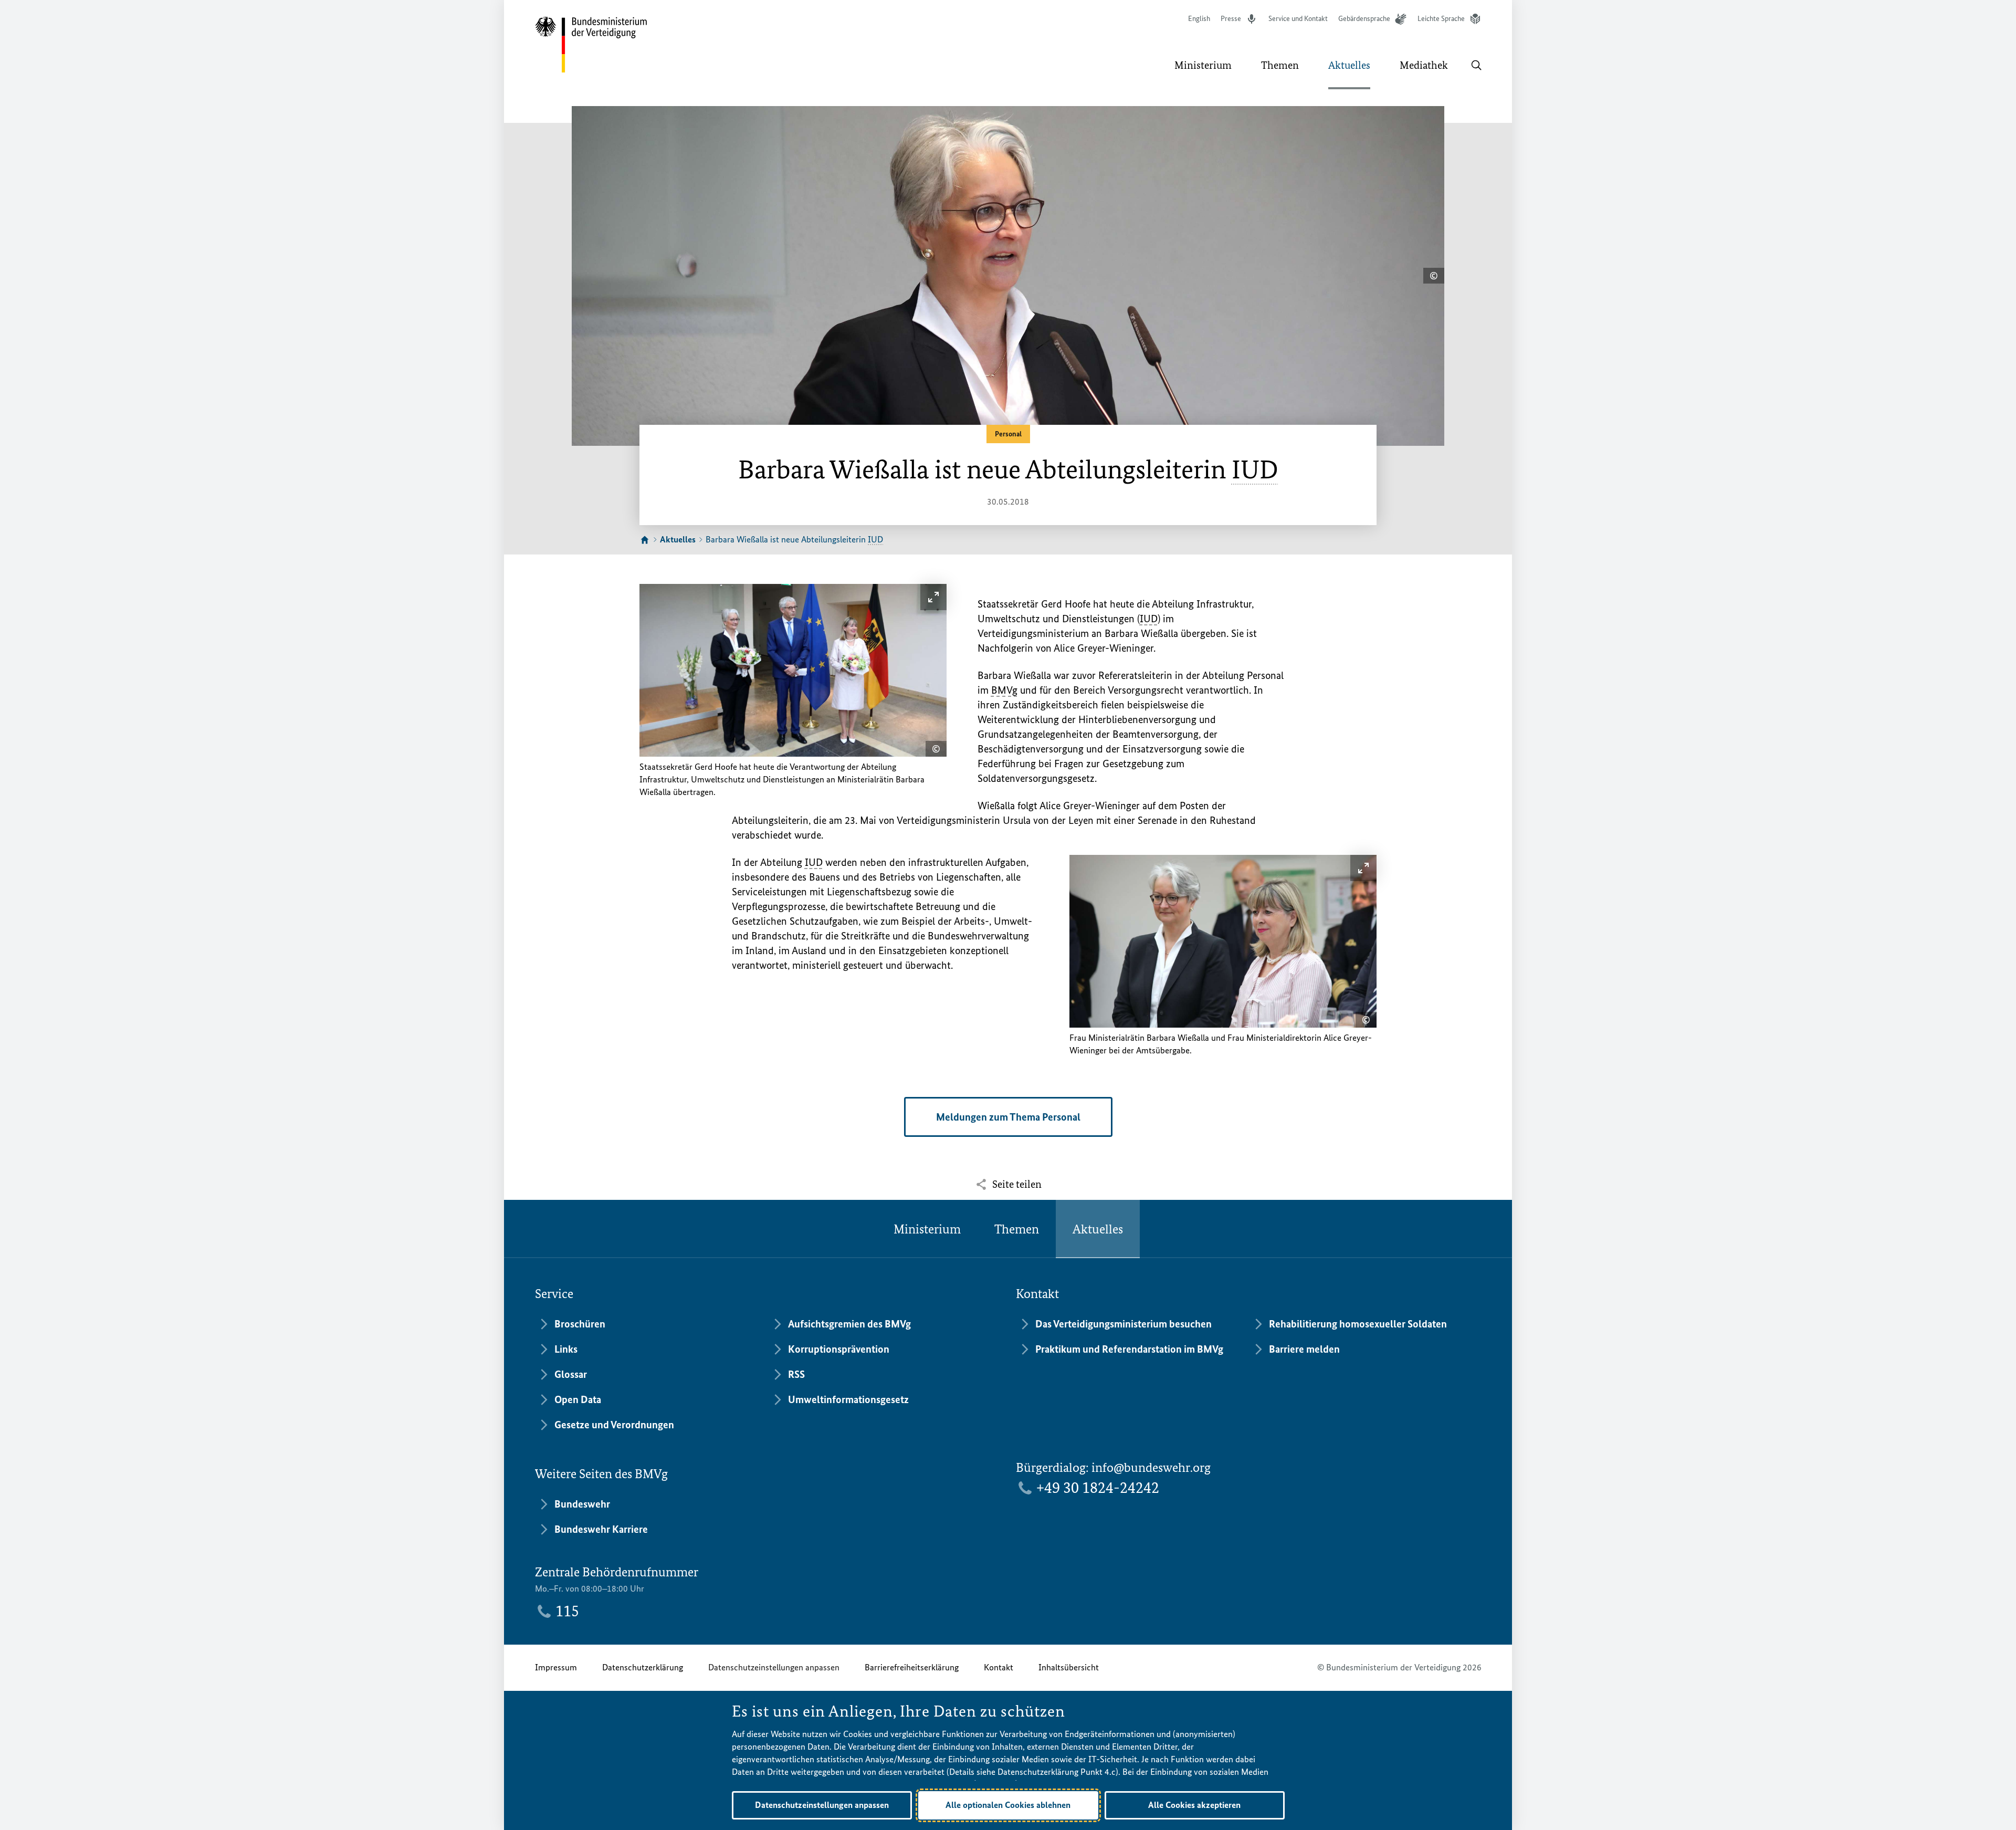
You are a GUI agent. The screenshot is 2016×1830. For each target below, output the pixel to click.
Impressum (556, 1667)
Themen (1017, 1229)
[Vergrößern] (933, 597)
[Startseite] (645, 540)
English (1199, 19)
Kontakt (999, 1667)
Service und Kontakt (1298, 19)
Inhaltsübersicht (1069, 1667)
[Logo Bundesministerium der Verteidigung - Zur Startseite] (592, 45)
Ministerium (927, 1229)
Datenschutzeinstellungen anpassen (774, 1667)
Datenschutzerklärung (643, 1667)
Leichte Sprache (1441, 19)
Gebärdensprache (1364, 19)
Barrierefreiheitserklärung (912, 1667)
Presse (1231, 19)
